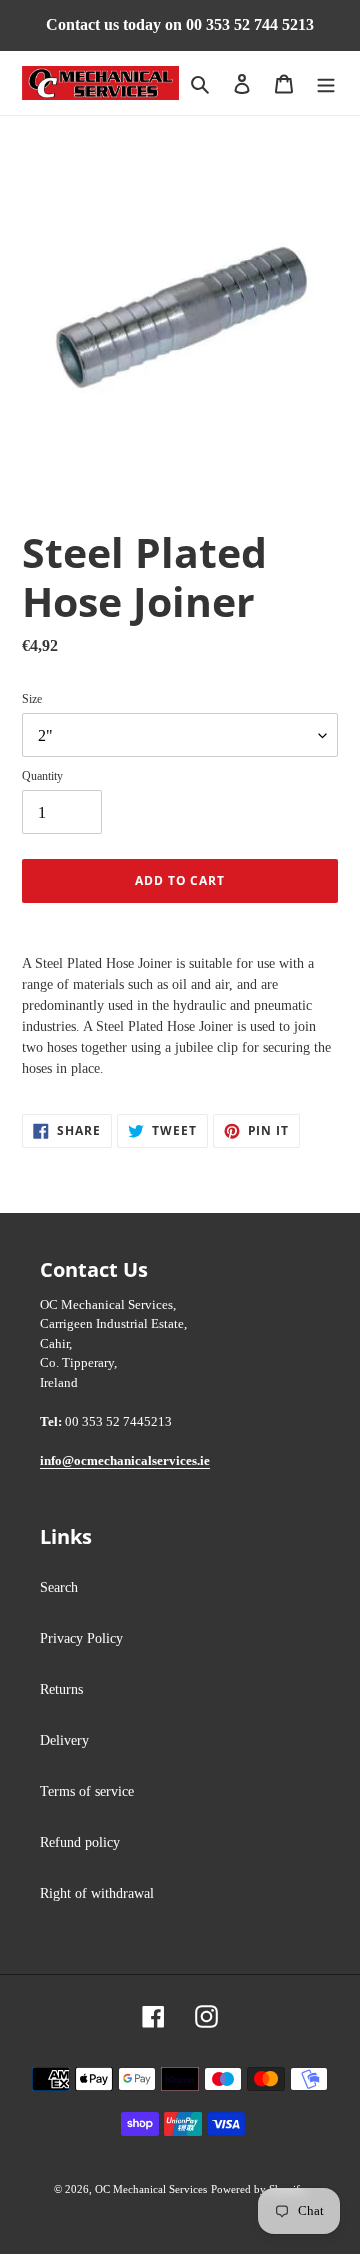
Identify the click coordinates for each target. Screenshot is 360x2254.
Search (59, 1587)
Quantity (42, 776)
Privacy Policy (81, 1638)
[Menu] (326, 83)
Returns (61, 1689)
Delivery (64, 1740)
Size (32, 699)
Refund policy (80, 1842)
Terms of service (87, 1791)
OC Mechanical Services (151, 2189)
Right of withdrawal (97, 1893)
